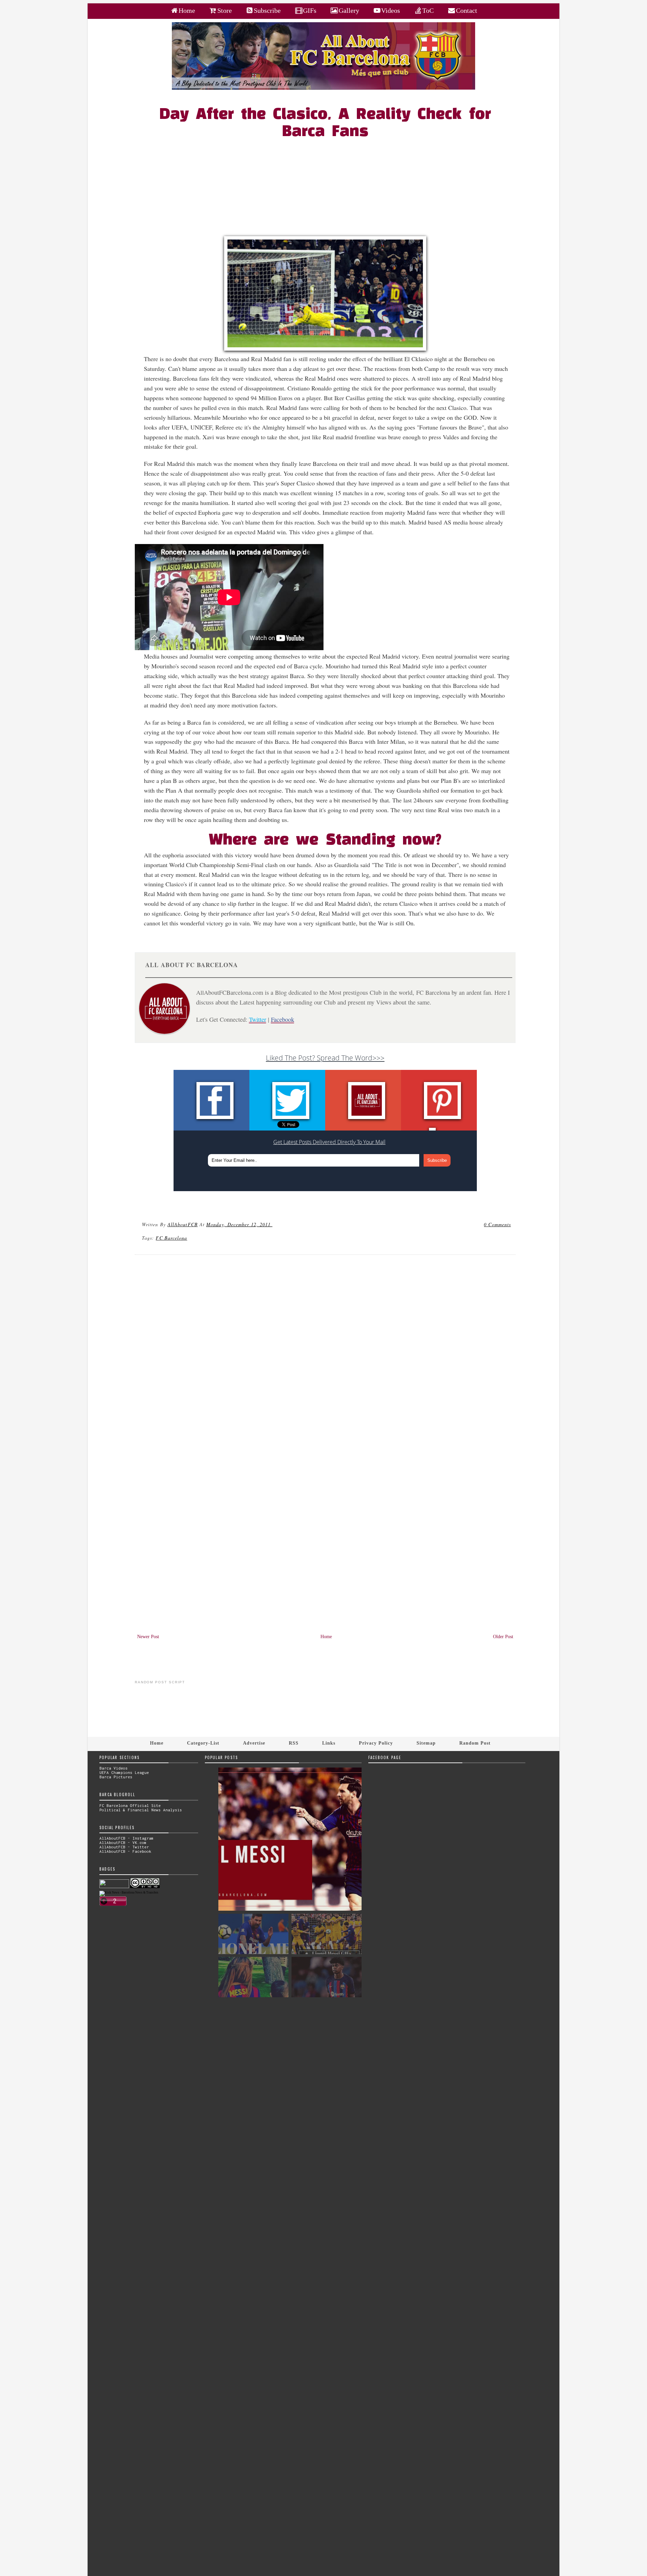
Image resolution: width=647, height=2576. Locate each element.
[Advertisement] (329, 189)
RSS (294, 1743)
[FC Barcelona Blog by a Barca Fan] (323, 88)
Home (326, 1637)
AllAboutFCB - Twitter (124, 1847)
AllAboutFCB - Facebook (125, 1851)
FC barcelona (171, 1238)
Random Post (475, 1743)
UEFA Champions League (124, 1772)
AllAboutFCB (183, 1224)
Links (329, 1743)
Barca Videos (114, 1768)
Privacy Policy (376, 1743)
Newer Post (148, 1637)
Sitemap (426, 1743)
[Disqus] (325, 1351)
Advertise (254, 1743)
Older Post (503, 1637)
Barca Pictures (116, 1777)
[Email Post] (273, 1224)
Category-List (203, 1743)
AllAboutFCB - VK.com (123, 1842)
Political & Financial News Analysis (141, 1810)
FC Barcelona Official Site (130, 1805)
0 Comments (497, 1224)
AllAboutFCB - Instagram (127, 1838)
